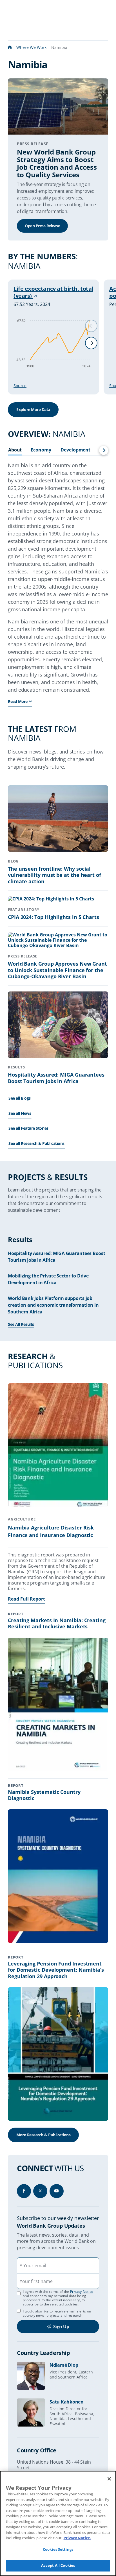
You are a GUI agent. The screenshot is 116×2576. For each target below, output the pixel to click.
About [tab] (15, 450)
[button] (91, 343)
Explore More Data (33, 409)
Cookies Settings (58, 2549)
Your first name (36, 2281)
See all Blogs (20, 1098)
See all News (20, 1113)
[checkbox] (19, 2311)
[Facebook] (24, 2191)
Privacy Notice (82, 2292)
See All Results (21, 1324)
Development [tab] (75, 450)
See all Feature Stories (28, 1128)
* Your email (33, 2266)
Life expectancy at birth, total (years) (53, 292)
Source (20, 386)
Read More (18, 701)
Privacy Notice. (77, 2538)
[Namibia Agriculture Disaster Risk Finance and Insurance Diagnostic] (58, 1446)
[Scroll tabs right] (104, 450)
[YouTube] (57, 2191)
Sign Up (61, 2327)
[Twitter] (40, 2191)
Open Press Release (42, 226)
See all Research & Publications (36, 1143)
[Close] (109, 2479)
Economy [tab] (41, 450)
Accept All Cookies (58, 2565)
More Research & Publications (43, 2135)
